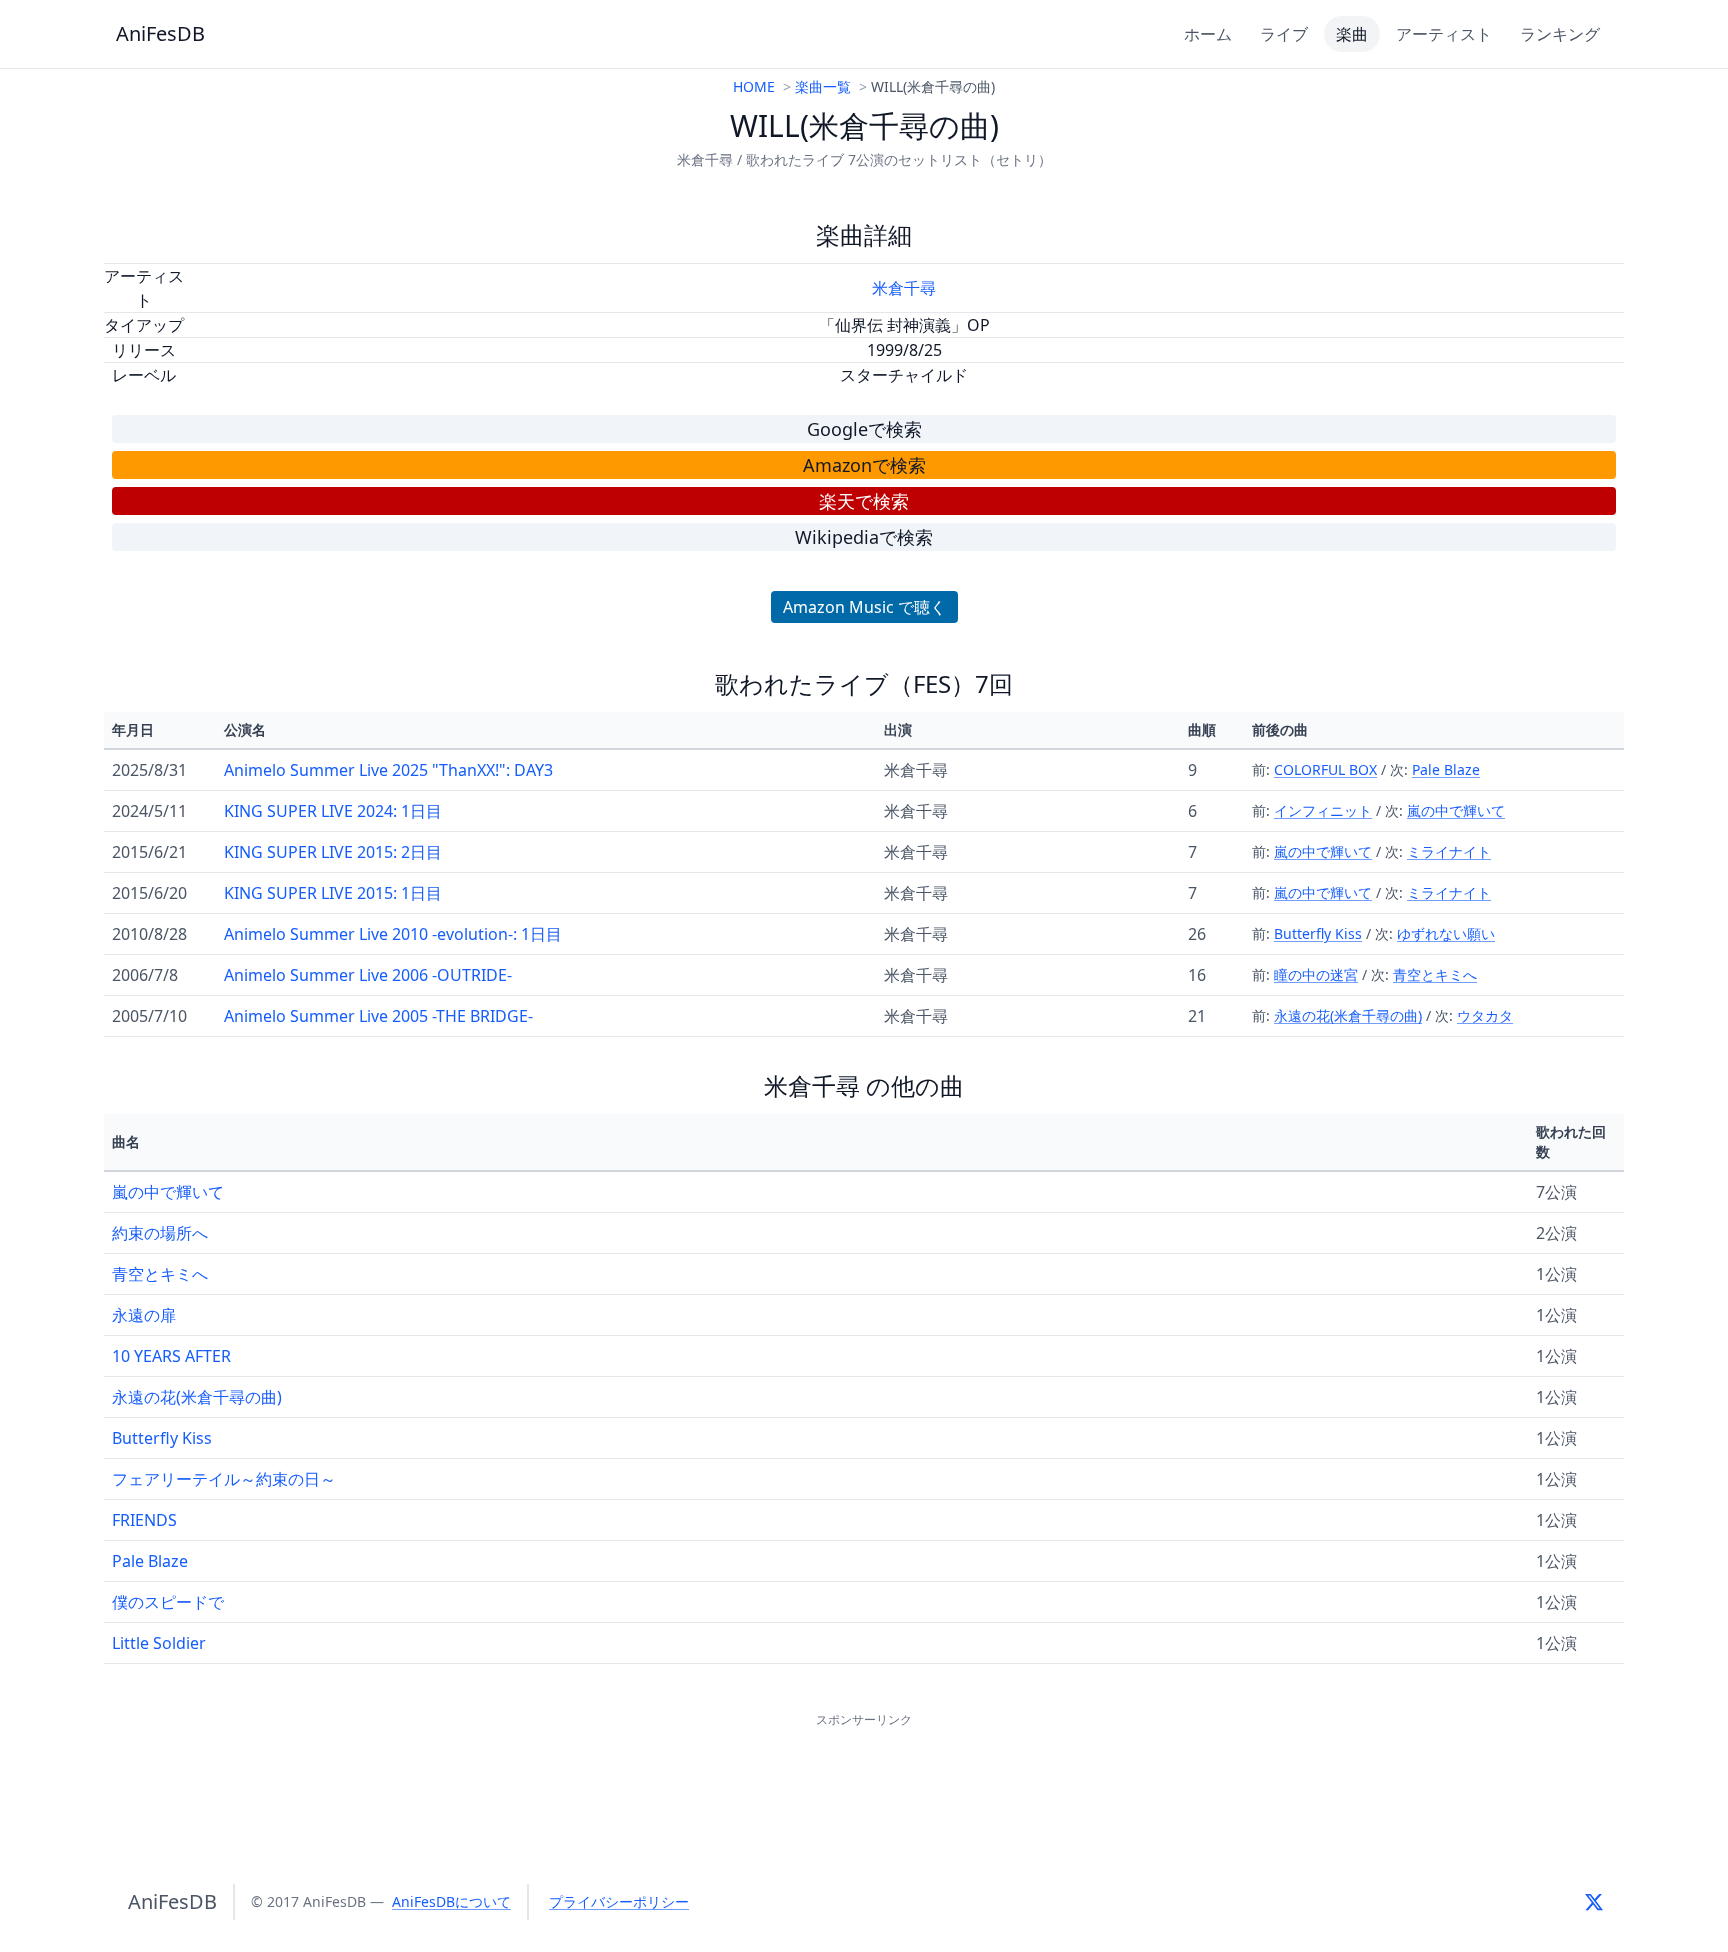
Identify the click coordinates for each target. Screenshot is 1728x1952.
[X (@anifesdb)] (1594, 1902)
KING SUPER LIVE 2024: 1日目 (333, 811)
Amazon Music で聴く (864, 607)
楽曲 (1352, 34)
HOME (754, 86)
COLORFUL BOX (1325, 769)
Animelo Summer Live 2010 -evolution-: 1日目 (393, 934)
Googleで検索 (864, 429)
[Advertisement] (864, 1777)
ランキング (1560, 34)
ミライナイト (1449, 851)
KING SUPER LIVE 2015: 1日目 (333, 893)
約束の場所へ (160, 1233)
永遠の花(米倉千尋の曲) (1348, 1015)
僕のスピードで (168, 1602)
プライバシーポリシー (619, 1901)
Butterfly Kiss (1318, 933)
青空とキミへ (1435, 974)
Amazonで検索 (864, 465)
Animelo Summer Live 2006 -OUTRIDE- (368, 975)
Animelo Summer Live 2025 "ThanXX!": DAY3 (388, 770)
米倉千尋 (904, 288)
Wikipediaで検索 (864, 537)
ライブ (1284, 34)
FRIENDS (144, 1520)
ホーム (1208, 34)
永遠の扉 (144, 1315)
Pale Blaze (1446, 769)
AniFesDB (160, 33)
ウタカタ (1485, 1015)
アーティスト (1444, 34)
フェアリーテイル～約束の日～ (224, 1479)
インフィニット (1323, 810)
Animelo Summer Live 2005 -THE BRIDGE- (378, 1016)
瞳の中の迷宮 (1316, 974)
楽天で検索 (864, 501)
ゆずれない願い (1446, 933)
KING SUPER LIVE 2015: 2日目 (333, 852)
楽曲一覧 (823, 86)
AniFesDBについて (451, 1901)
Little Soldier (159, 1643)
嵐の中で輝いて (1456, 810)
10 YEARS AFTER (171, 1356)
